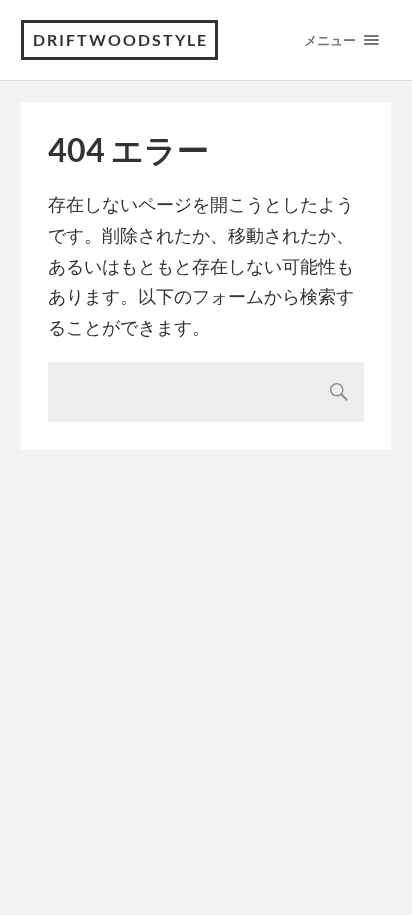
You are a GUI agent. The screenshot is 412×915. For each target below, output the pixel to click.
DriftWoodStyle (120, 39)
